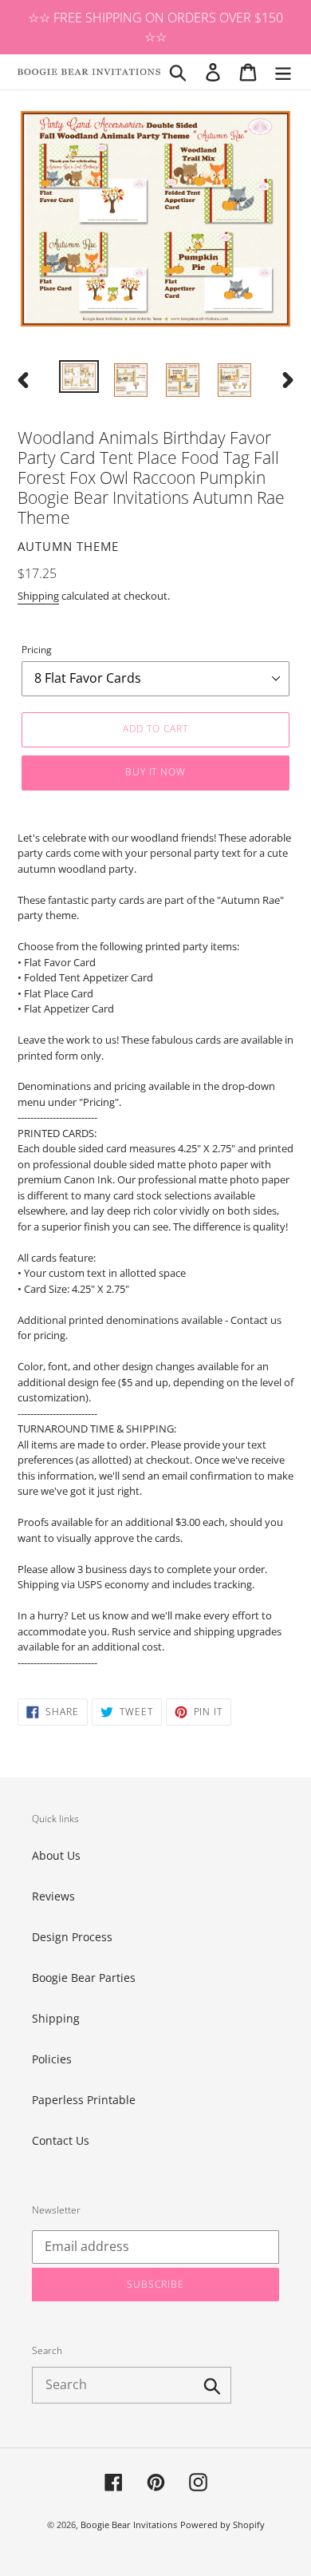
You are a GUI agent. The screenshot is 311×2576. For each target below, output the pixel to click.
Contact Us (61, 2140)
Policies (52, 2059)
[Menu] (283, 72)
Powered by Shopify (222, 2524)
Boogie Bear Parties (84, 1978)
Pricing (37, 650)
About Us (56, 1855)
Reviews (53, 1896)
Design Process (72, 1937)
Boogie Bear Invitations (129, 2524)
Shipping (38, 596)
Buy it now (156, 772)
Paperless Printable (84, 2100)
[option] (79, 378)
